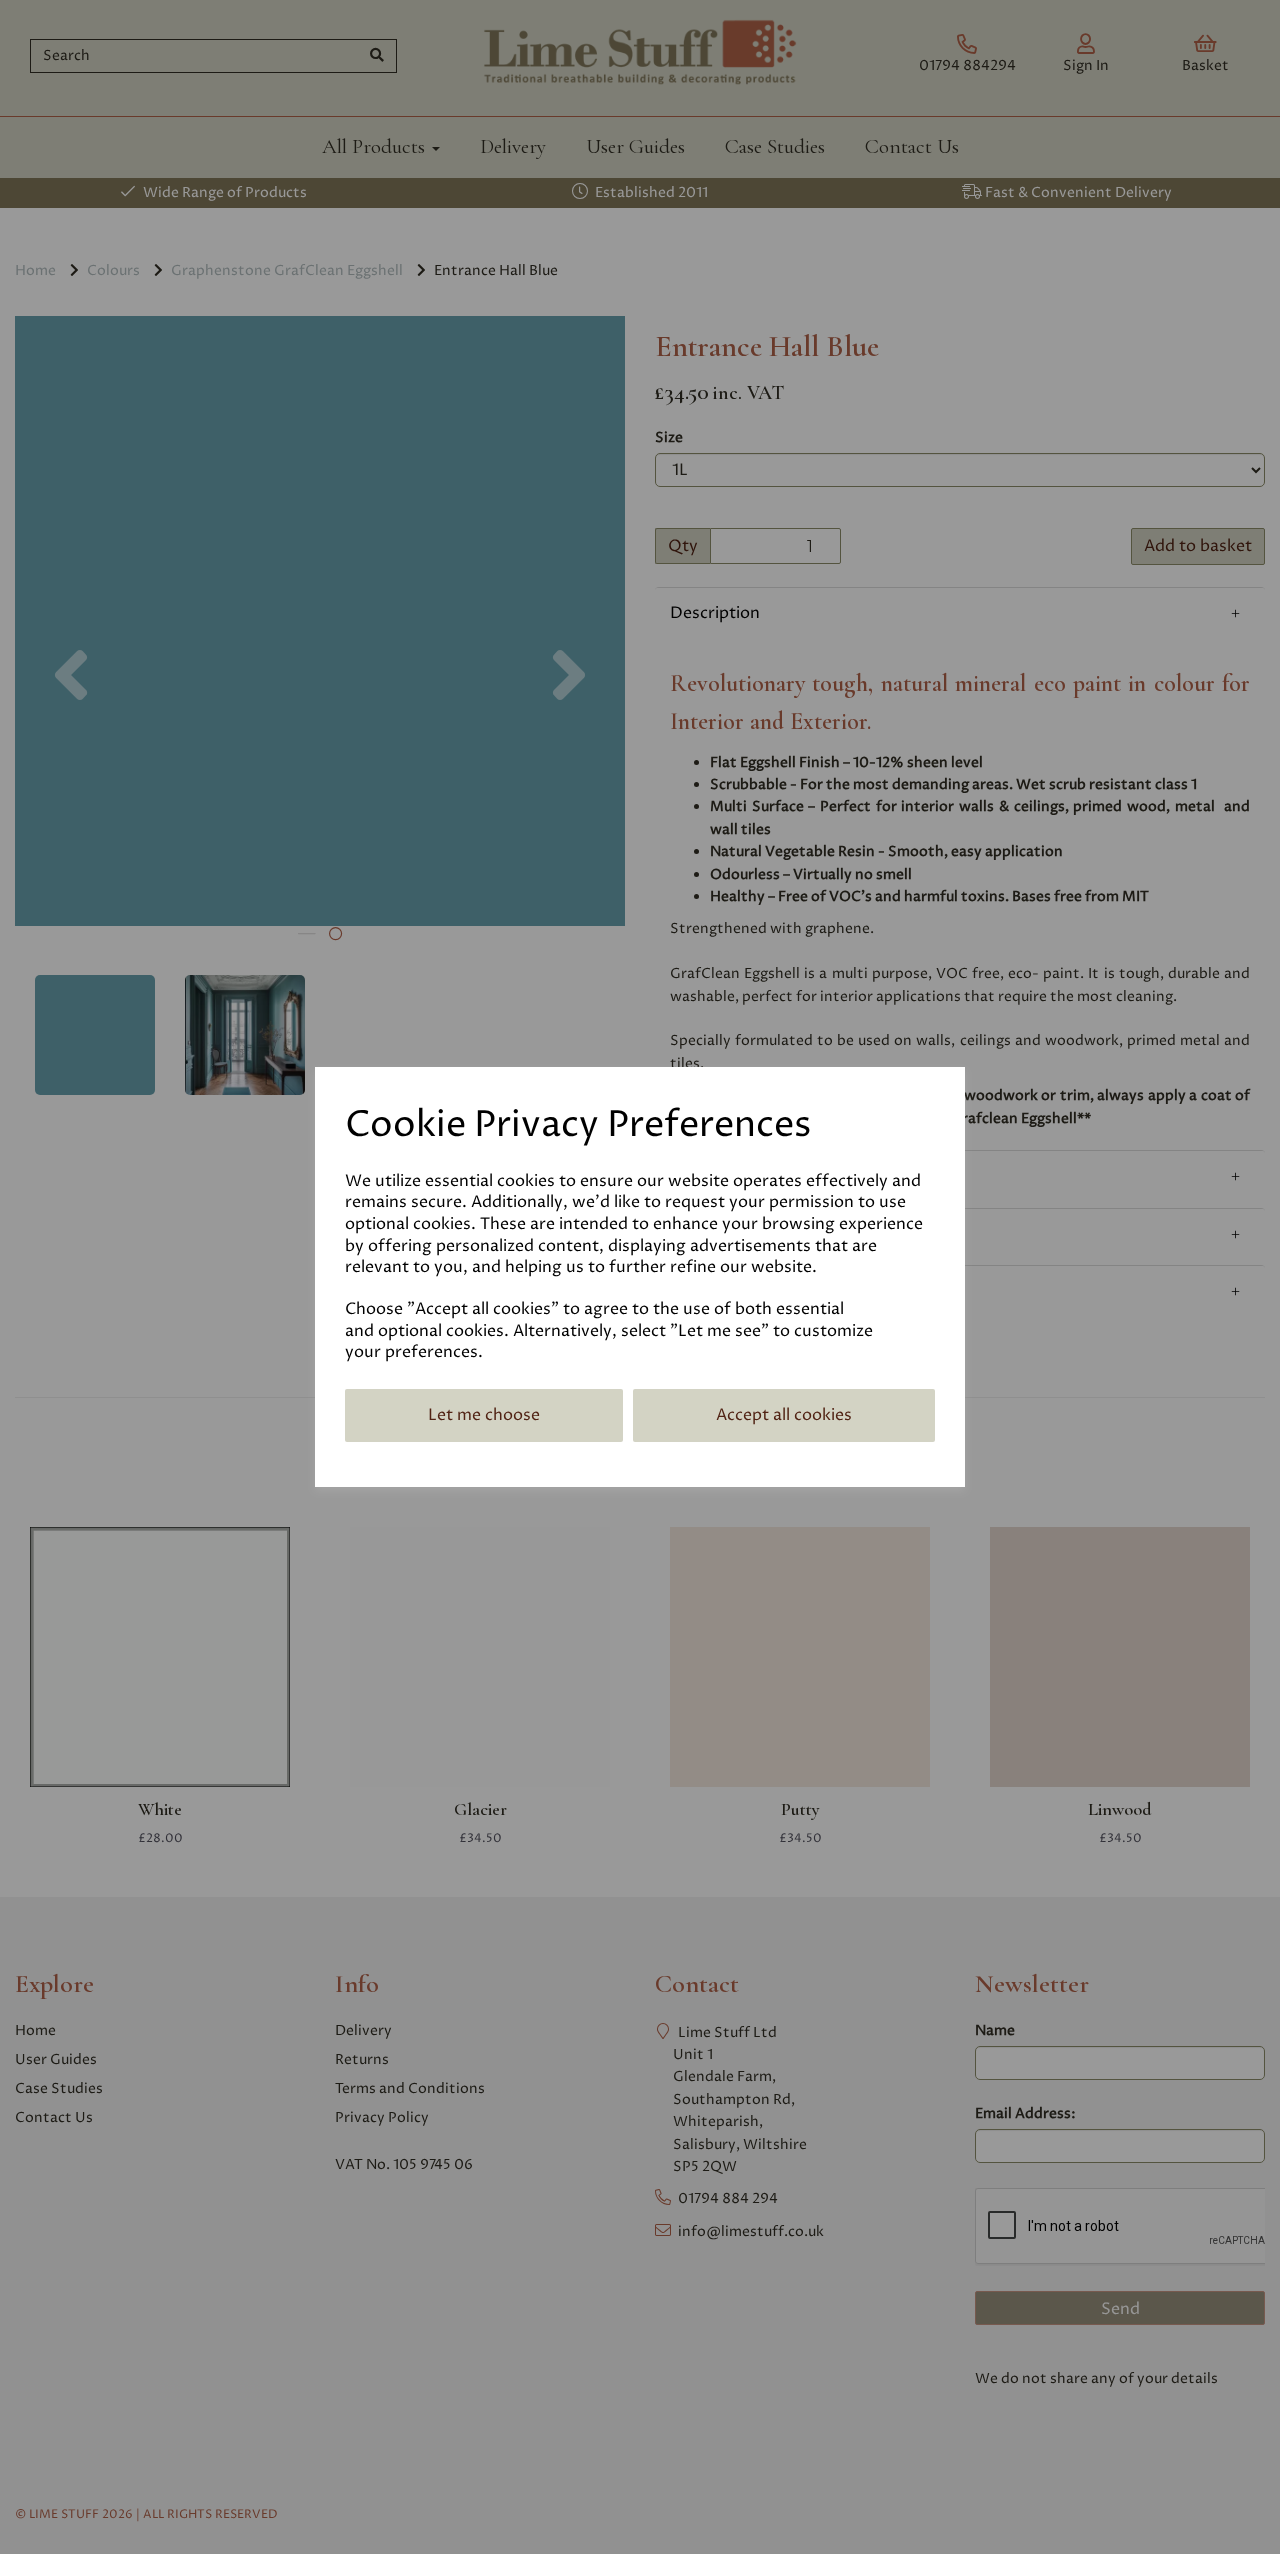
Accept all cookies (784, 1415)
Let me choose (484, 1415)
